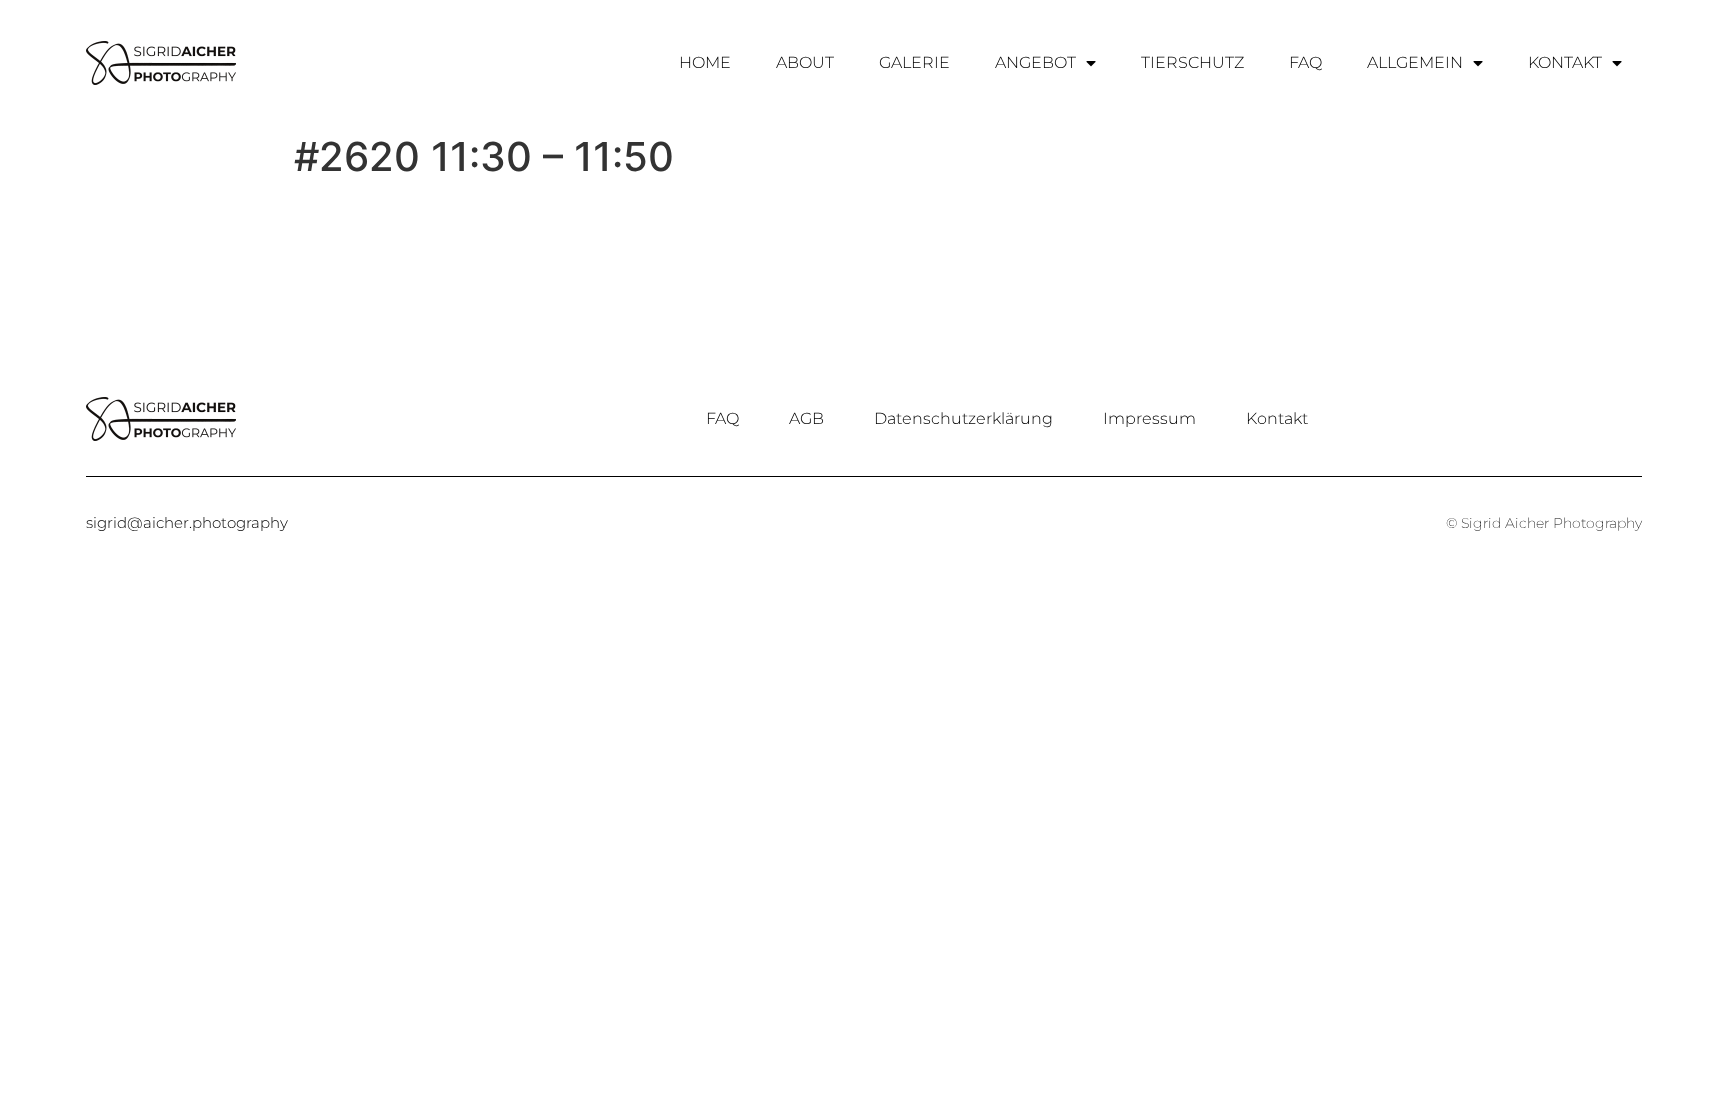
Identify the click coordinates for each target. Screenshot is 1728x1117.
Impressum (1149, 418)
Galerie (914, 62)
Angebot (1035, 62)
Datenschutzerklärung (963, 418)
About (805, 62)
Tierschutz (1192, 62)
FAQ (1305, 62)
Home (705, 62)
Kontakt (1565, 62)
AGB (806, 418)
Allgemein (1415, 62)
